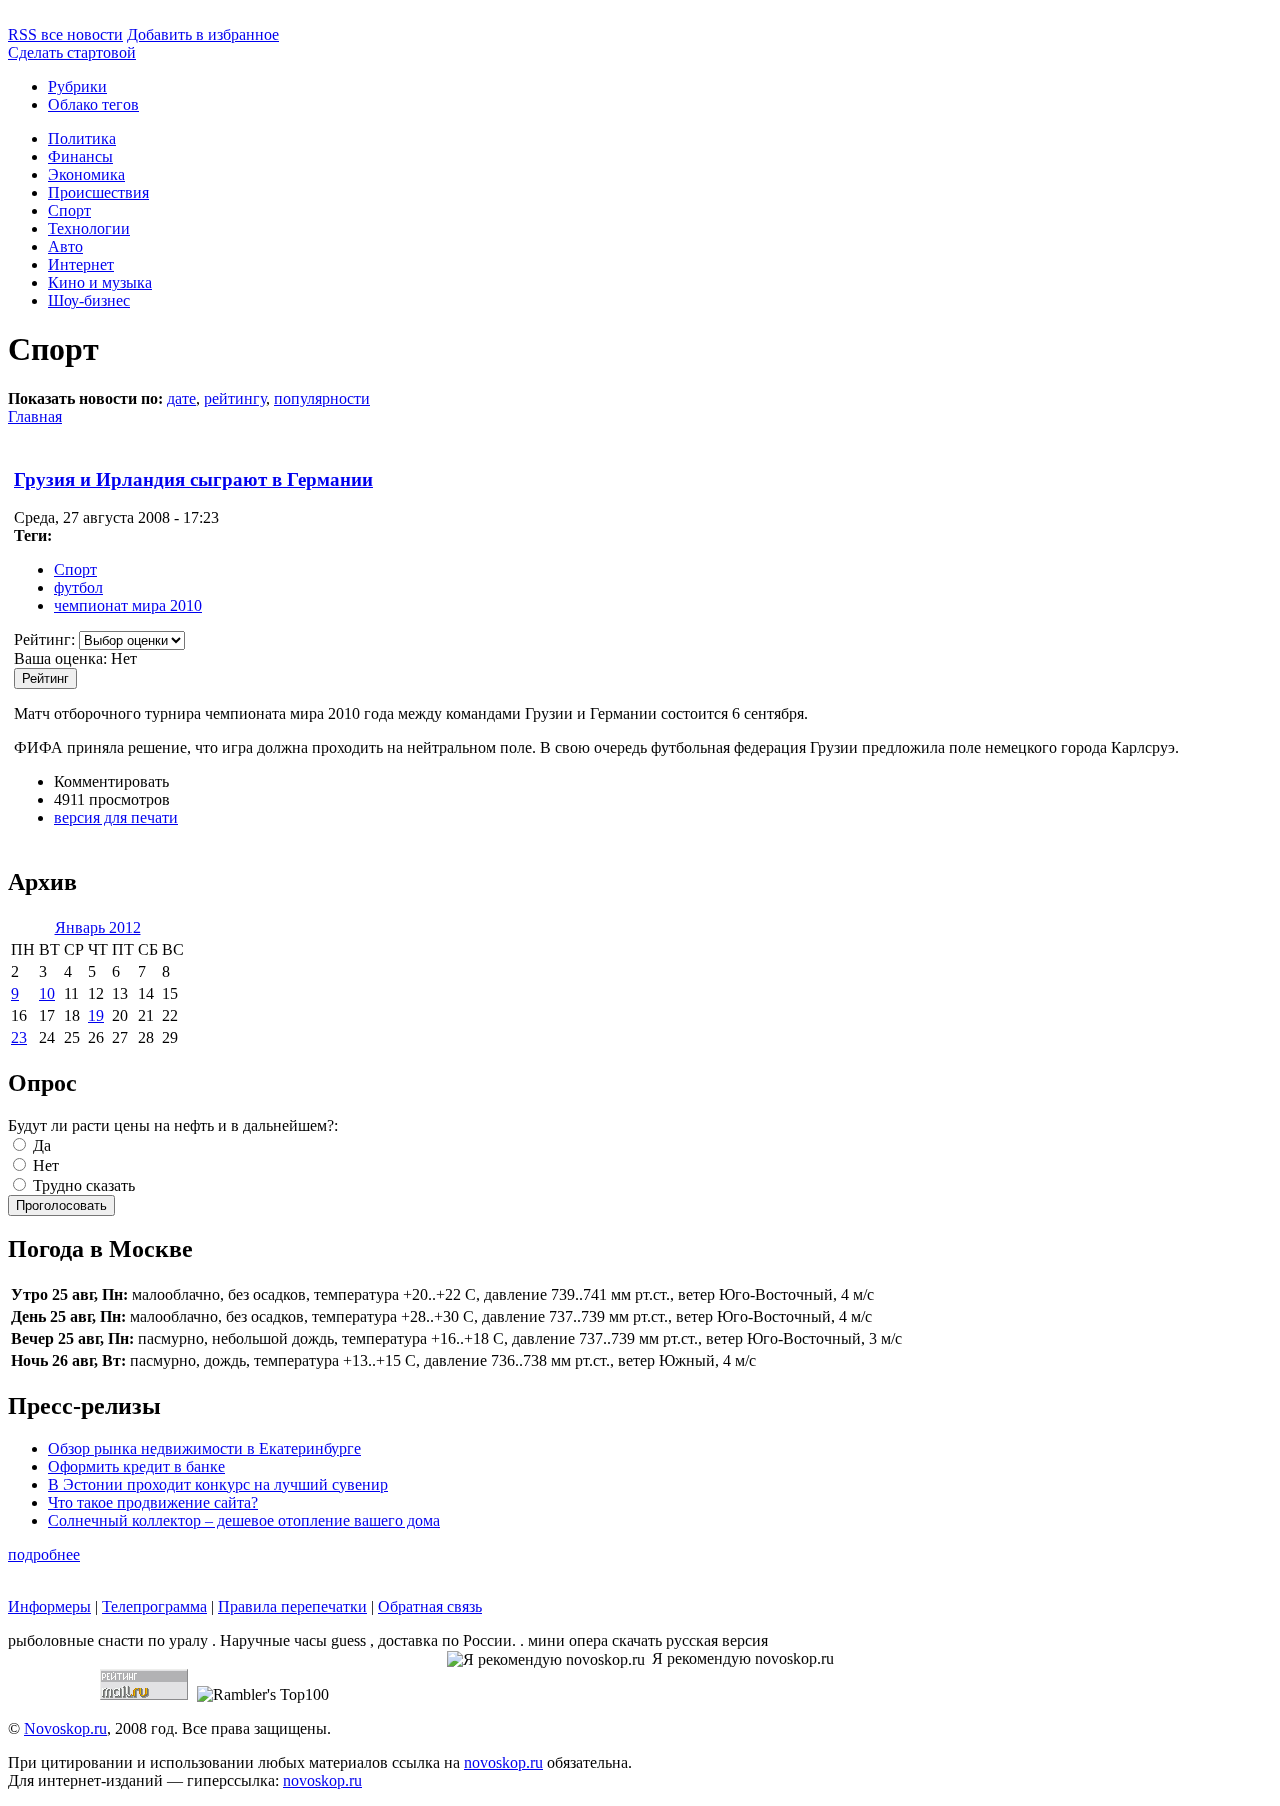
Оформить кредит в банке (136, 1466)
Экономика (86, 174)
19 (96, 1015)
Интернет (81, 264)
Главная (35, 416)
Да (40, 1145)
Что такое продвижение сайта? (153, 1502)
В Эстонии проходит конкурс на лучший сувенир (218, 1484)
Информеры (49, 1606)
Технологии (89, 228)
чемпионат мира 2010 (128, 605)
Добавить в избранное (203, 34)
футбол (78, 587)
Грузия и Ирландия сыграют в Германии (193, 479)
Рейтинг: (46, 639)
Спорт (69, 210)
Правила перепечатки (292, 1606)
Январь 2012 (98, 927)
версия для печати (116, 817)
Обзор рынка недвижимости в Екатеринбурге (204, 1448)
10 (47, 993)
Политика (82, 138)
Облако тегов (93, 104)
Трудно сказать (82, 1185)
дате (181, 398)
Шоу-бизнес (89, 300)
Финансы (80, 156)
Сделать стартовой (72, 52)
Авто (65, 246)
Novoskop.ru (65, 1728)
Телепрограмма (154, 1606)
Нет (44, 1165)
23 (19, 1037)
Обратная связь (430, 1606)
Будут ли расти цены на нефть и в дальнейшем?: (173, 1125)
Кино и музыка (100, 282)
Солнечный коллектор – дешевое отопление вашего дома (244, 1520)
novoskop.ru (503, 1762)
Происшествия (98, 192)
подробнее (44, 1554)
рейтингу (235, 398)
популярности (322, 398)
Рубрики (77, 86)
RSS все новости (65, 34)
